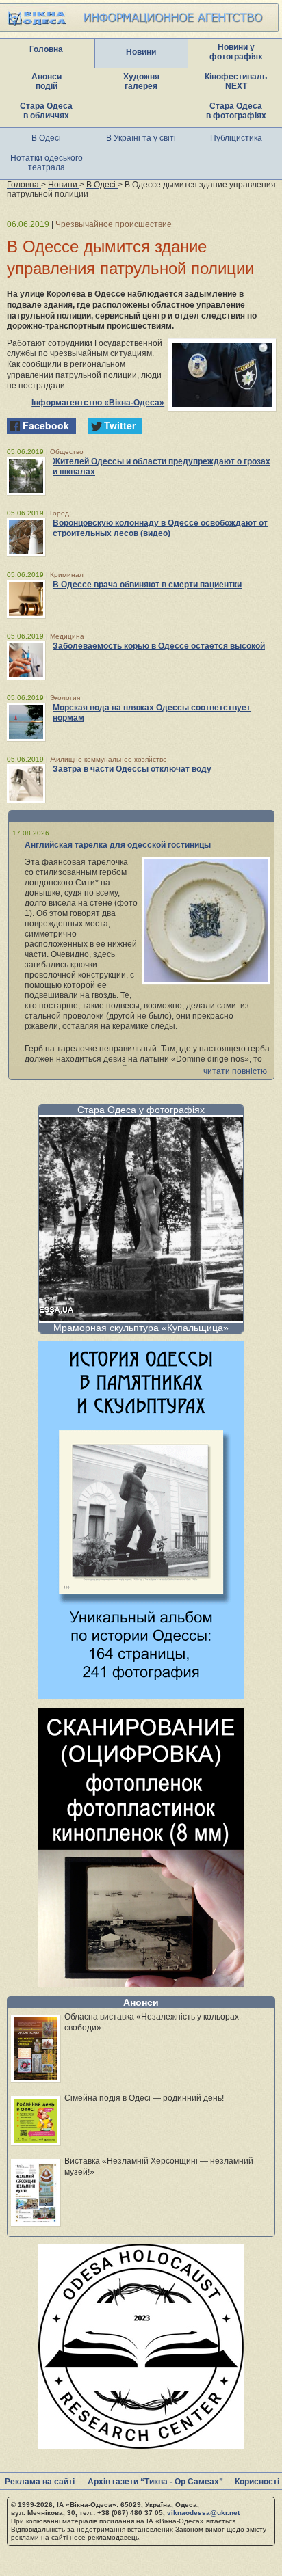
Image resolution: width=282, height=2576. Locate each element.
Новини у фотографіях (236, 52)
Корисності (257, 2482)
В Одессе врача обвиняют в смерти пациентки (147, 585)
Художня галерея (141, 81)
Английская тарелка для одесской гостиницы (118, 845)
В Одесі (46, 138)
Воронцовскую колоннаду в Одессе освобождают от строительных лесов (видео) (160, 528)
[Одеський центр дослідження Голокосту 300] (141, 2445)
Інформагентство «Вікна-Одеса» (98, 403)
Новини (141, 52)
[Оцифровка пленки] (141, 1983)
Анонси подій (47, 81)
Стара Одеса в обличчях (46, 111)
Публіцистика (236, 138)
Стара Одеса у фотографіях (141, 1110)
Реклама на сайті (40, 2482)
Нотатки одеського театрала (47, 163)
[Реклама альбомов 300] (141, 1695)
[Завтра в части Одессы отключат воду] (26, 783)
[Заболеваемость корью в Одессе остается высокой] (26, 660)
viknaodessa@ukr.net (203, 2513)
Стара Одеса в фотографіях (236, 111)
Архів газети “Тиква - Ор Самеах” (155, 2482)
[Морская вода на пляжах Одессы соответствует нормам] (26, 722)
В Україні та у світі (141, 138)
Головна (46, 49)
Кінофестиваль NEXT (236, 81)
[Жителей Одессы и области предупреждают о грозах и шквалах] (26, 476)
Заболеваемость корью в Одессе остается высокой (159, 646)
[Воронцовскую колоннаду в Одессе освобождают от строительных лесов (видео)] (26, 537)
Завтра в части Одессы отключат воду (132, 769)
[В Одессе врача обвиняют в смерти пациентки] (26, 599)
